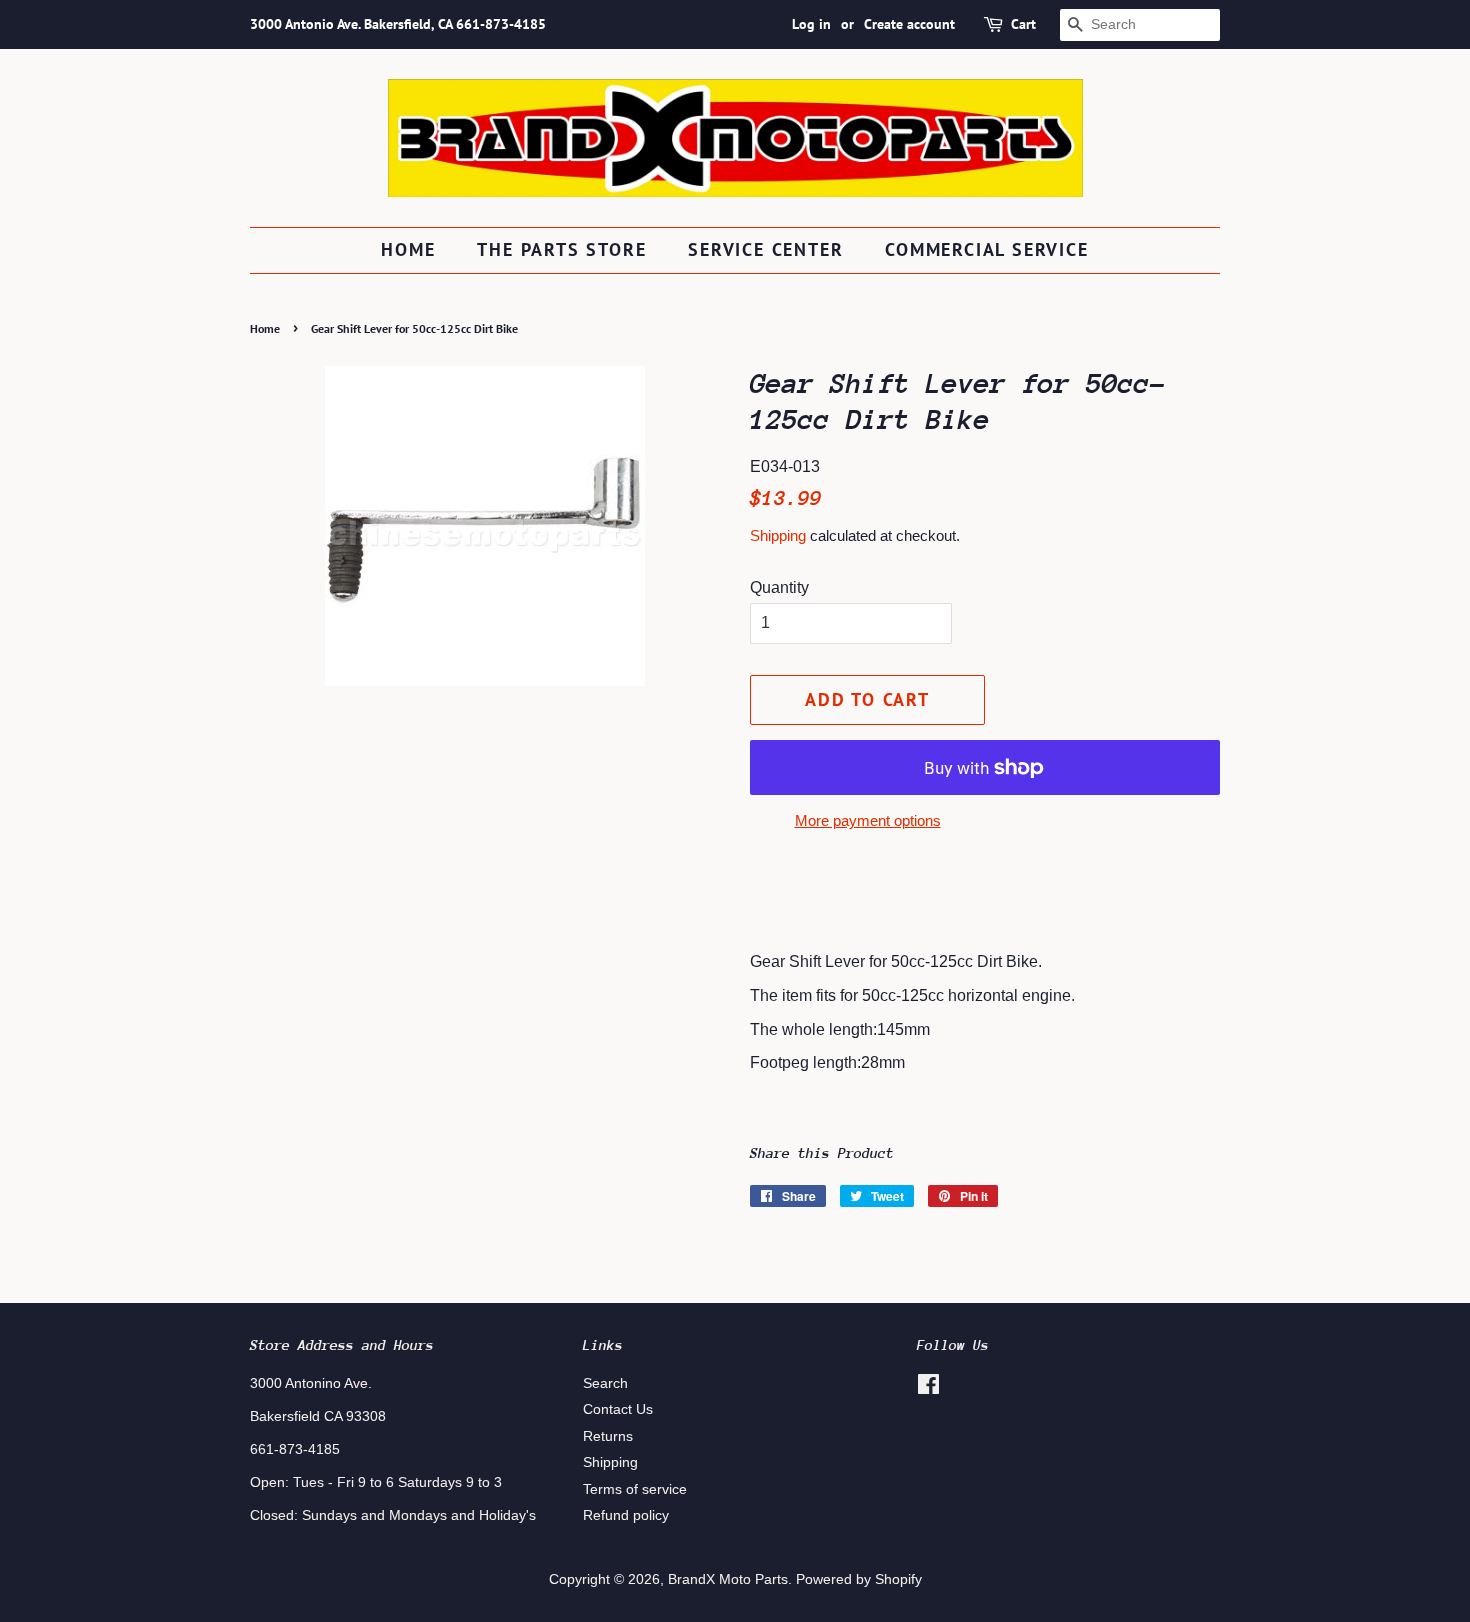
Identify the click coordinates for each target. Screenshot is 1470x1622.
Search (605, 1383)
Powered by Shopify (859, 1579)
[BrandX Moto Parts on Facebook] (928, 1388)
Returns (608, 1436)
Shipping (778, 535)
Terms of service (635, 1489)
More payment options (868, 820)
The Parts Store (561, 249)
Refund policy (626, 1515)
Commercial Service (986, 249)
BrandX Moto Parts (728, 1579)
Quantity (779, 587)
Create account (909, 24)
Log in (811, 24)
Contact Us (618, 1409)
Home (408, 249)
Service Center (765, 249)
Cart (1023, 24)
